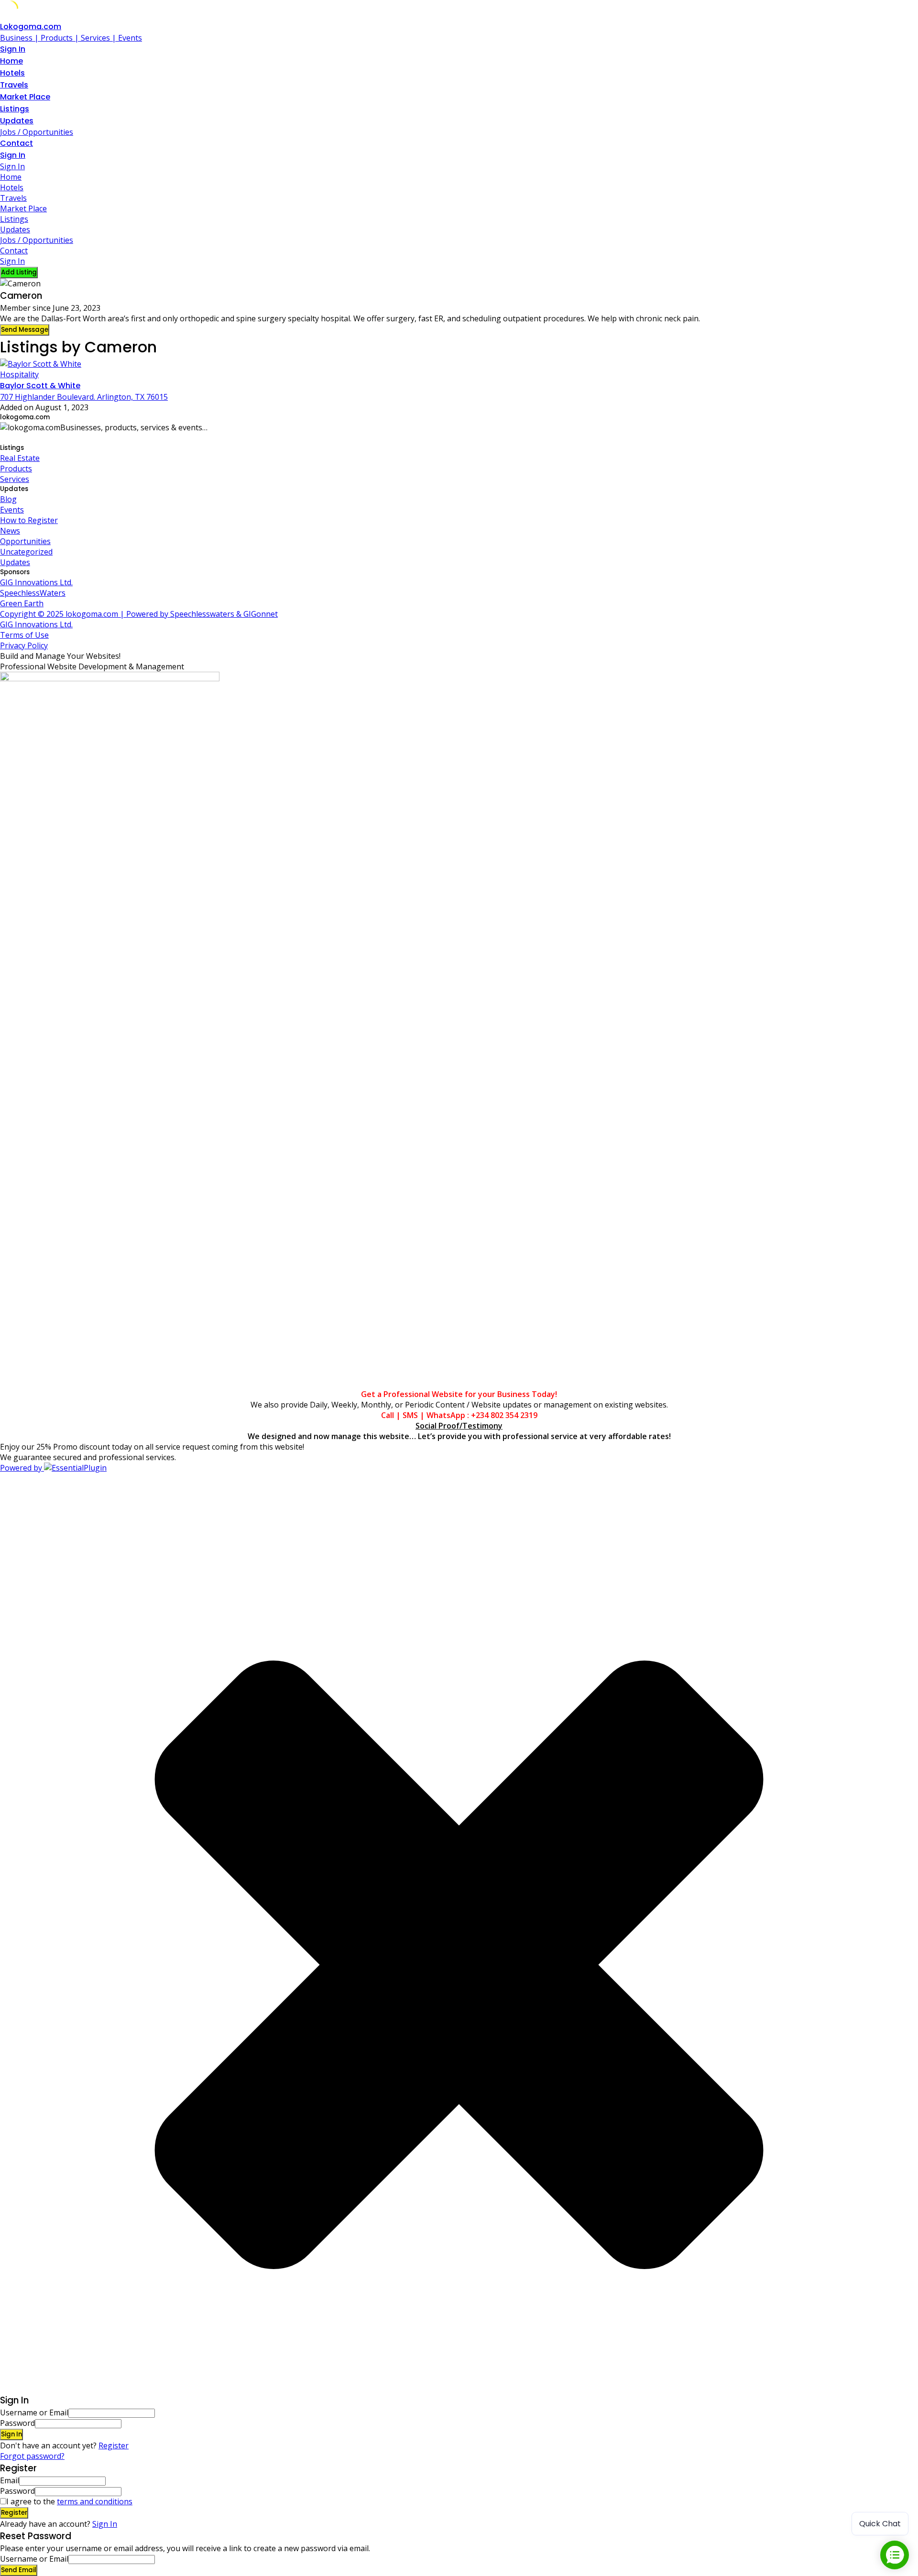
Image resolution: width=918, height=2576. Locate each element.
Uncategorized (26, 552)
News (10, 531)
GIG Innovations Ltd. (36, 582)
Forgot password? (32, 2456)
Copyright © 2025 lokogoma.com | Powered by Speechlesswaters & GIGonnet (139, 614)
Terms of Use (24, 635)
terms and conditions (95, 2501)
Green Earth (22, 603)
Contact (16, 143)
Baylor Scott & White (40, 386)
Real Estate (20, 458)
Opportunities (25, 541)
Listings (15, 109)
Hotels (12, 73)
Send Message (25, 330)
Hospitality (19, 374)
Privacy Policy (24, 645)
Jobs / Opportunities (37, 132)
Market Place (25, 97)
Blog (8, 499)
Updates (17, 121)
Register (114, 2445)
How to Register (29, 520)
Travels (14, 85)
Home (11, 61)
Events (12, 510)
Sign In (105, 2524)
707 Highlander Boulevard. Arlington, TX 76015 (84, 397)
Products (16, 469)
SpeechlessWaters (33, 593)
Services (15, 479)
